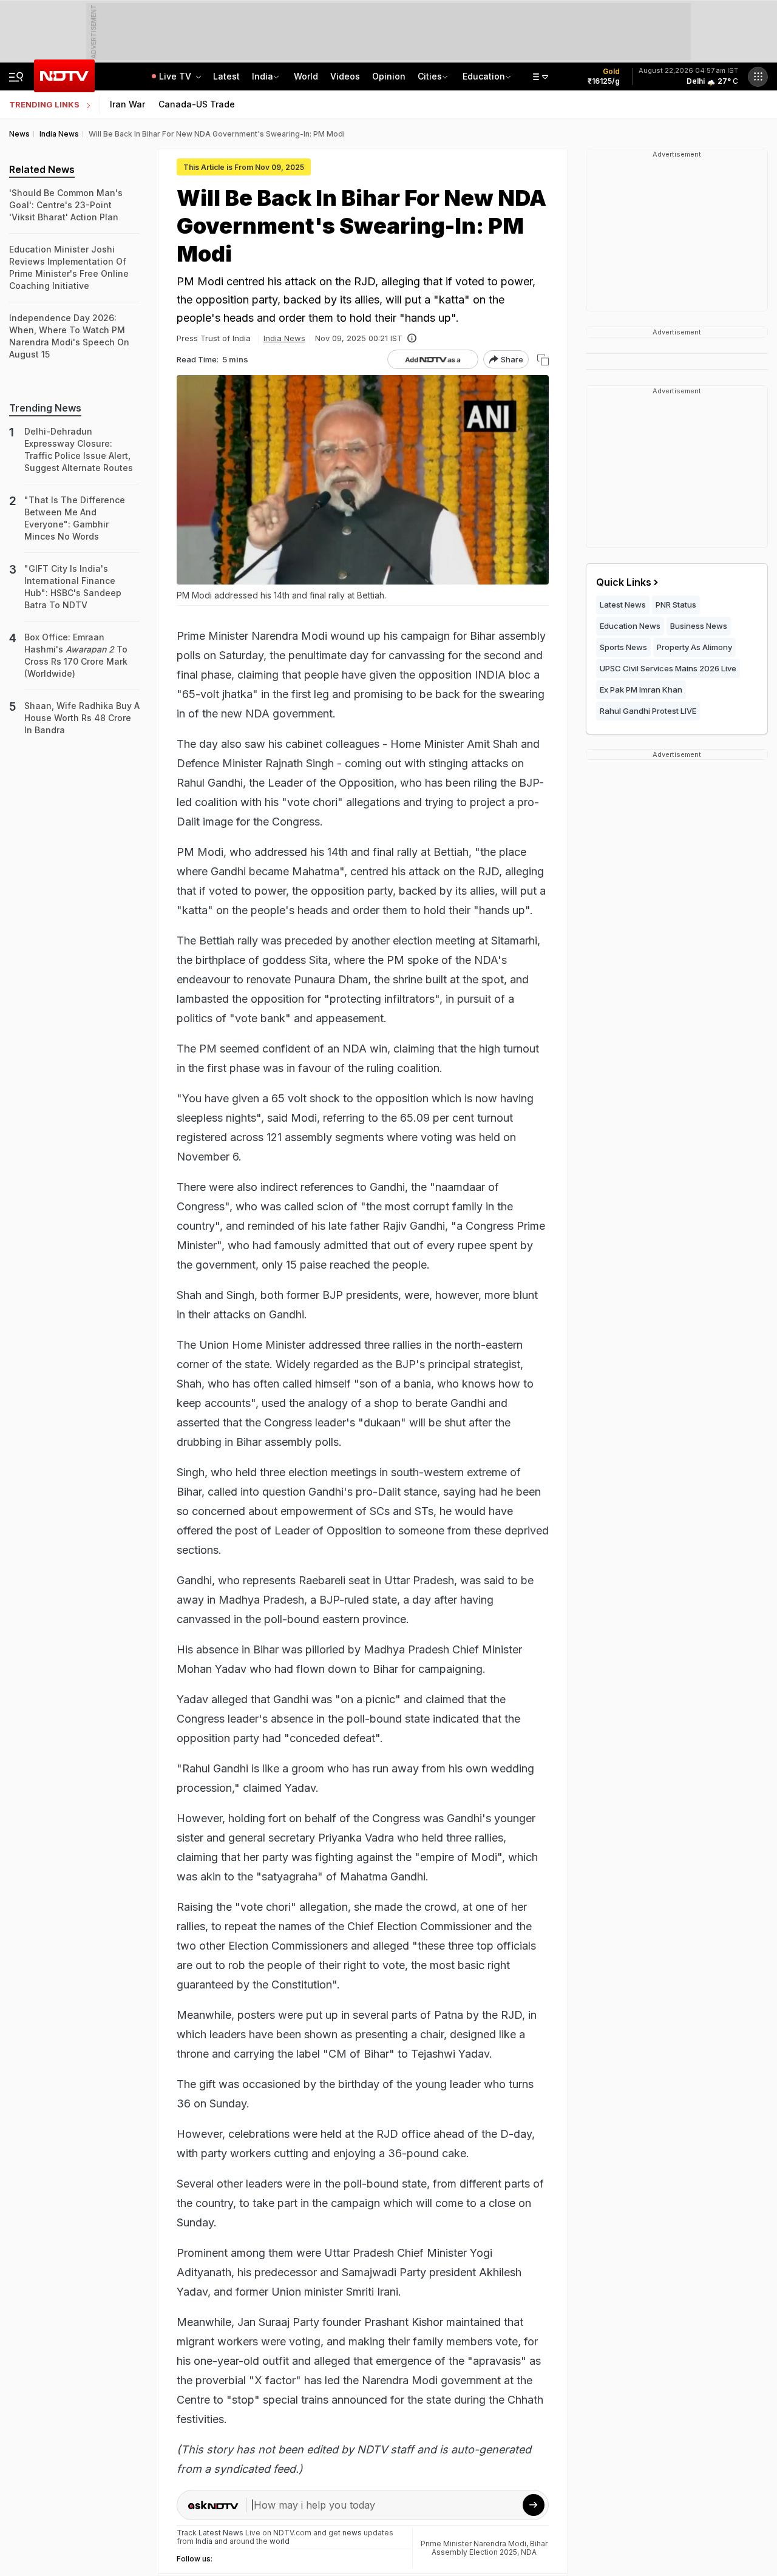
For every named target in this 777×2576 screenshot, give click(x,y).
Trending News (45, 408)
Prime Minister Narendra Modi (473, 2544)
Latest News (623, 605)
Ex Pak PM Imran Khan (641, 690)
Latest (226, 76)
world (280, 2541)
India (263, 76)
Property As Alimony (694, 647)
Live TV (176, 76)
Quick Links (624, 582)
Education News (630, 626)
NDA (529, 2552)
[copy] (543, 360)
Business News (699, 626)
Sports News (623, 647)
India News (284, 338)
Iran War (127, 104)
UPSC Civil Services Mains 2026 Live (668, 668)
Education (484, 76)
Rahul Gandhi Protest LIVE (648, 711)
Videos (345, 76)
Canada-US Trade (197, 104)
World (306, 76)
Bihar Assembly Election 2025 (490, 2548)
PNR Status (676, 605)
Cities (430, 76)
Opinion (389, 76)
